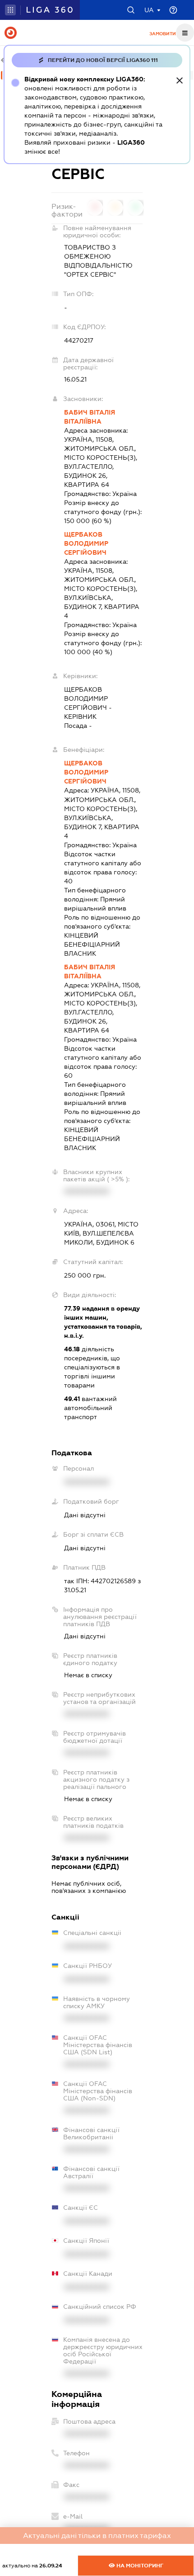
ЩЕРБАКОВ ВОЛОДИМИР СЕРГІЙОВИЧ (86, 543)
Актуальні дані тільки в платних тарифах (97, 2536)
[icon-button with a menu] (185, 33)
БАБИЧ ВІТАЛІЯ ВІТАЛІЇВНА (90, 417)
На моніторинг (139, 2566)
